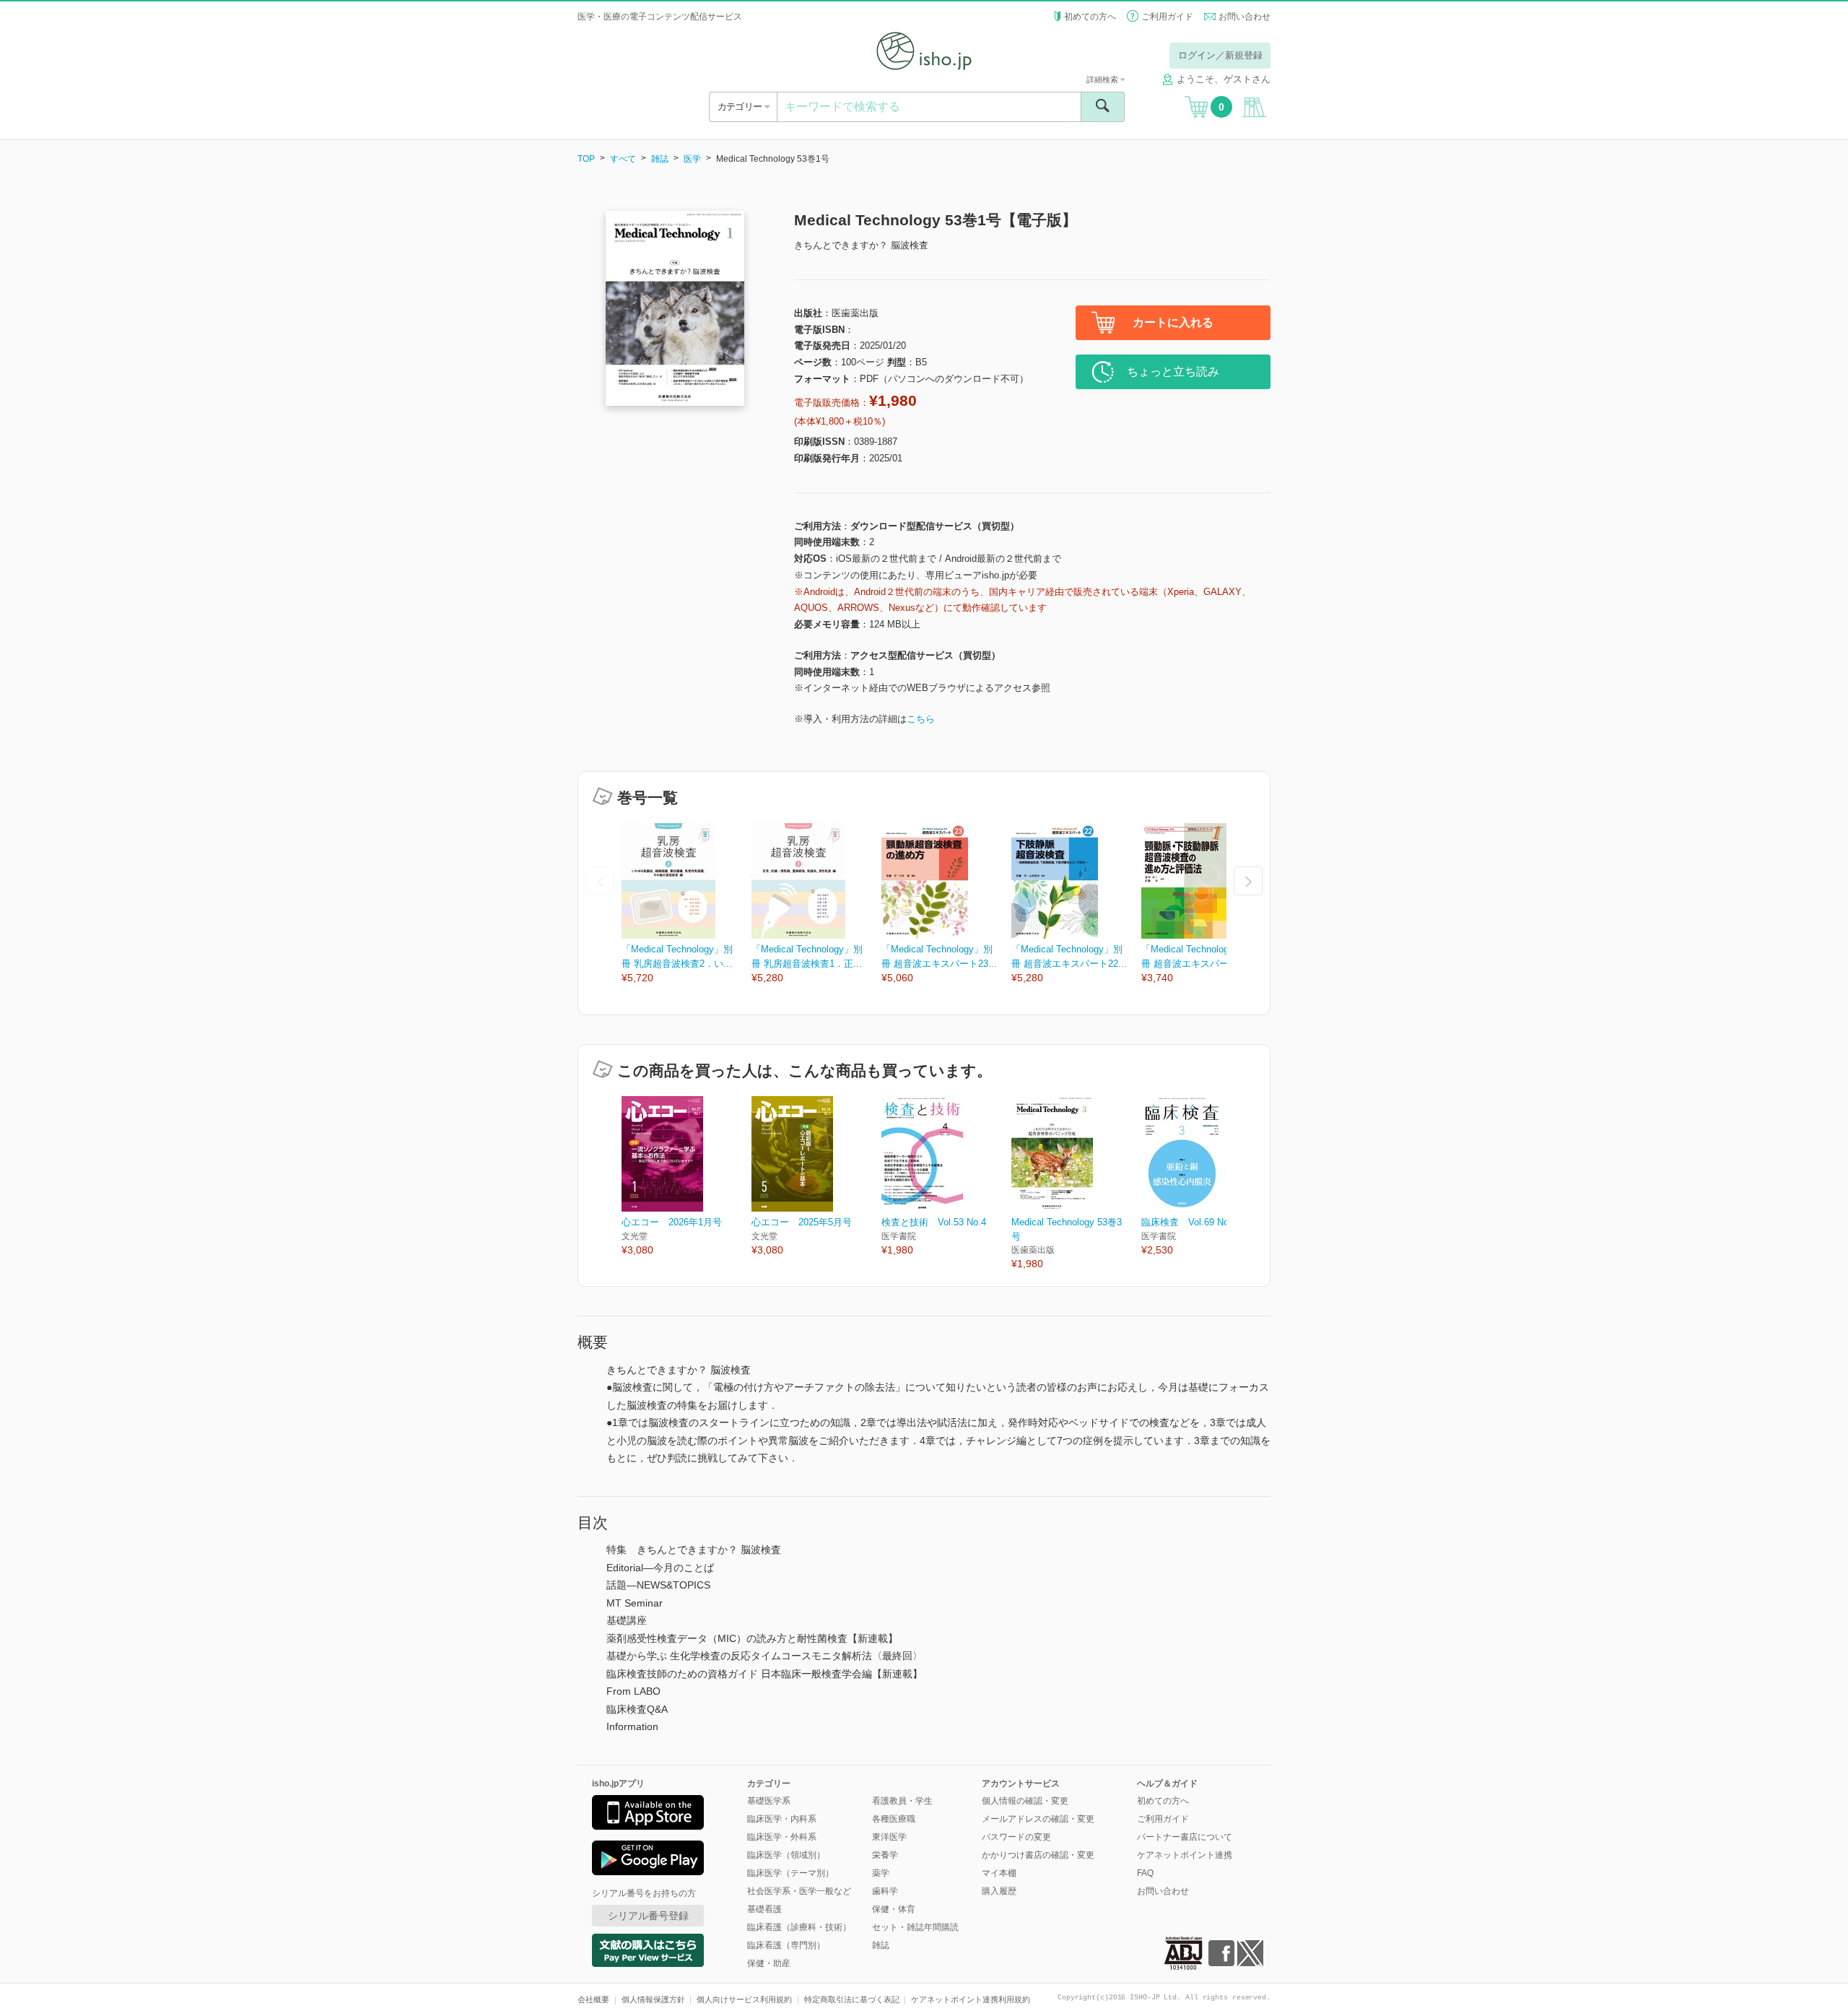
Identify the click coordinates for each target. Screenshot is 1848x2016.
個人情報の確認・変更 (1025, 1801)
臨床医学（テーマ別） (790, 1873)
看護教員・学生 (902, 1801)
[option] (687, 904)
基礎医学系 (769, 1801)
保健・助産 (769, 1963)
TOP (586, 159)
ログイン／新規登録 (1220, 55)
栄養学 (885, 1855)
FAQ (1145, 1873)
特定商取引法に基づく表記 (852, 1999)
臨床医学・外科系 (782, 1837)
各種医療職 (894, 1819)
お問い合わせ (1245, 17)
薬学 (881, 1873)
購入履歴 (999, 1891)
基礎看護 (764, 1909)
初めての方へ (1090, 17)
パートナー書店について (1185, 1837)
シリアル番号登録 (648, 1916)
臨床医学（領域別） (786, 1855)
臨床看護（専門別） (786, 1945)
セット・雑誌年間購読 (915, 1927)
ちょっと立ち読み (1173, 372)
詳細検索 (1103, 79)
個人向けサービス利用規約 (744, 1999)
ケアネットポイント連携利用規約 (971, 1999)
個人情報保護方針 (653, 1999)
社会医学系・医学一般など (799, 1891)
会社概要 (593, 1999)
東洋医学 (889, 1837)
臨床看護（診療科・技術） (799, 1927)
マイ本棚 (999, 1873)
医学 (692, 159)
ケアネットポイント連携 (1185, 1855)
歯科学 (885, 1891)
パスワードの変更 (1016, 1837)
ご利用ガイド (1167, 17)
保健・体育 (894, 1909)
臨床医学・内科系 (782, 1819)
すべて (623, 159)
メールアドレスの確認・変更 (1038, 1819)
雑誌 (660, 159)
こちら (921, 719)
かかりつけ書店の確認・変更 (1038, 1855)
